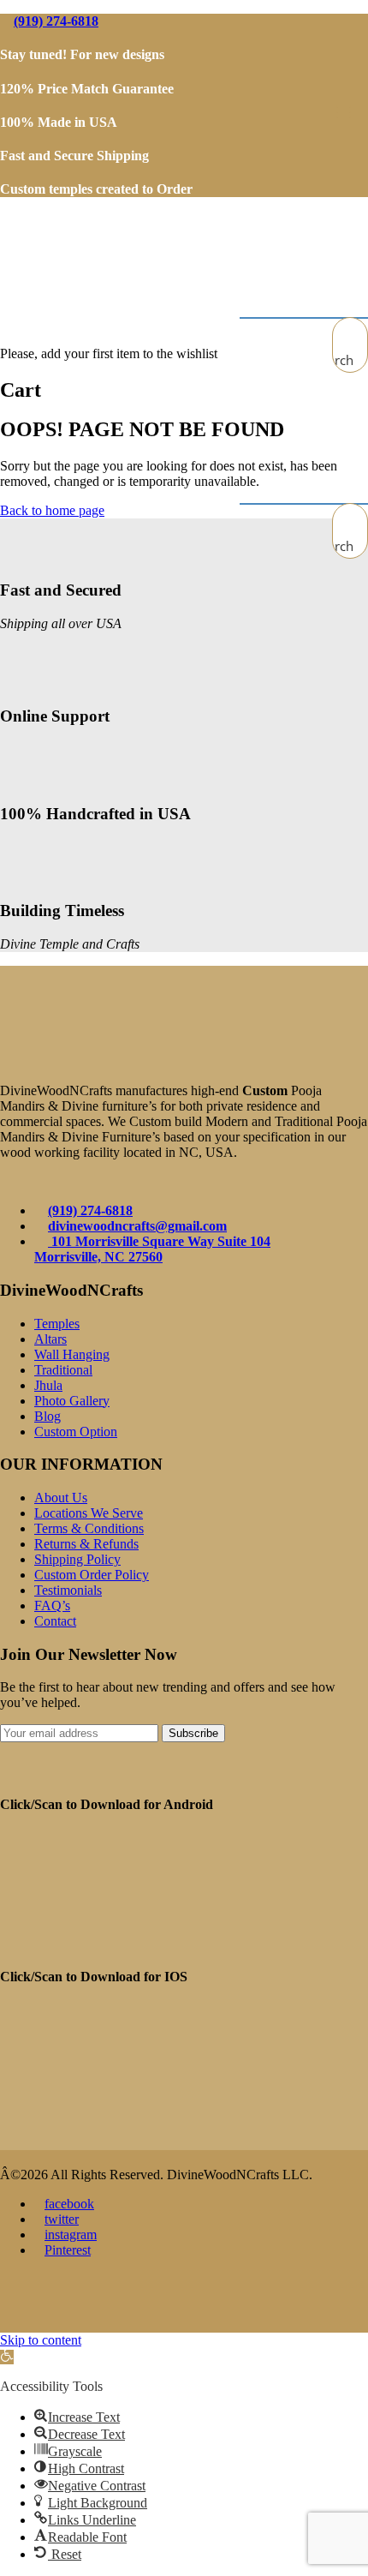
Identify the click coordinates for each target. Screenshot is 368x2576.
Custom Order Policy (92, 1575)
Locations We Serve (89, 1513)
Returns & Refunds (86, 1544)
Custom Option (76, 1432)
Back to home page (52, 510)
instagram (71, 2235)
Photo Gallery (72, 1401)
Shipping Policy (77, 1559)
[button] (7, 2357)
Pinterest (68, 2250)
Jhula (48, 1385)
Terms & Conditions (89, 1528)
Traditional (63, 1370)
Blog (47, 1416)
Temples (57, 1324)
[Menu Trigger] (343, 111)
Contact (55, 1621)
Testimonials (68, 1590)
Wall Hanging (72, 1354)
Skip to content (41, 2340)
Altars (50, 1339)
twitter (62, 2219)
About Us (61, 1498)
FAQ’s (52, 1606)
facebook (69, 2204)
